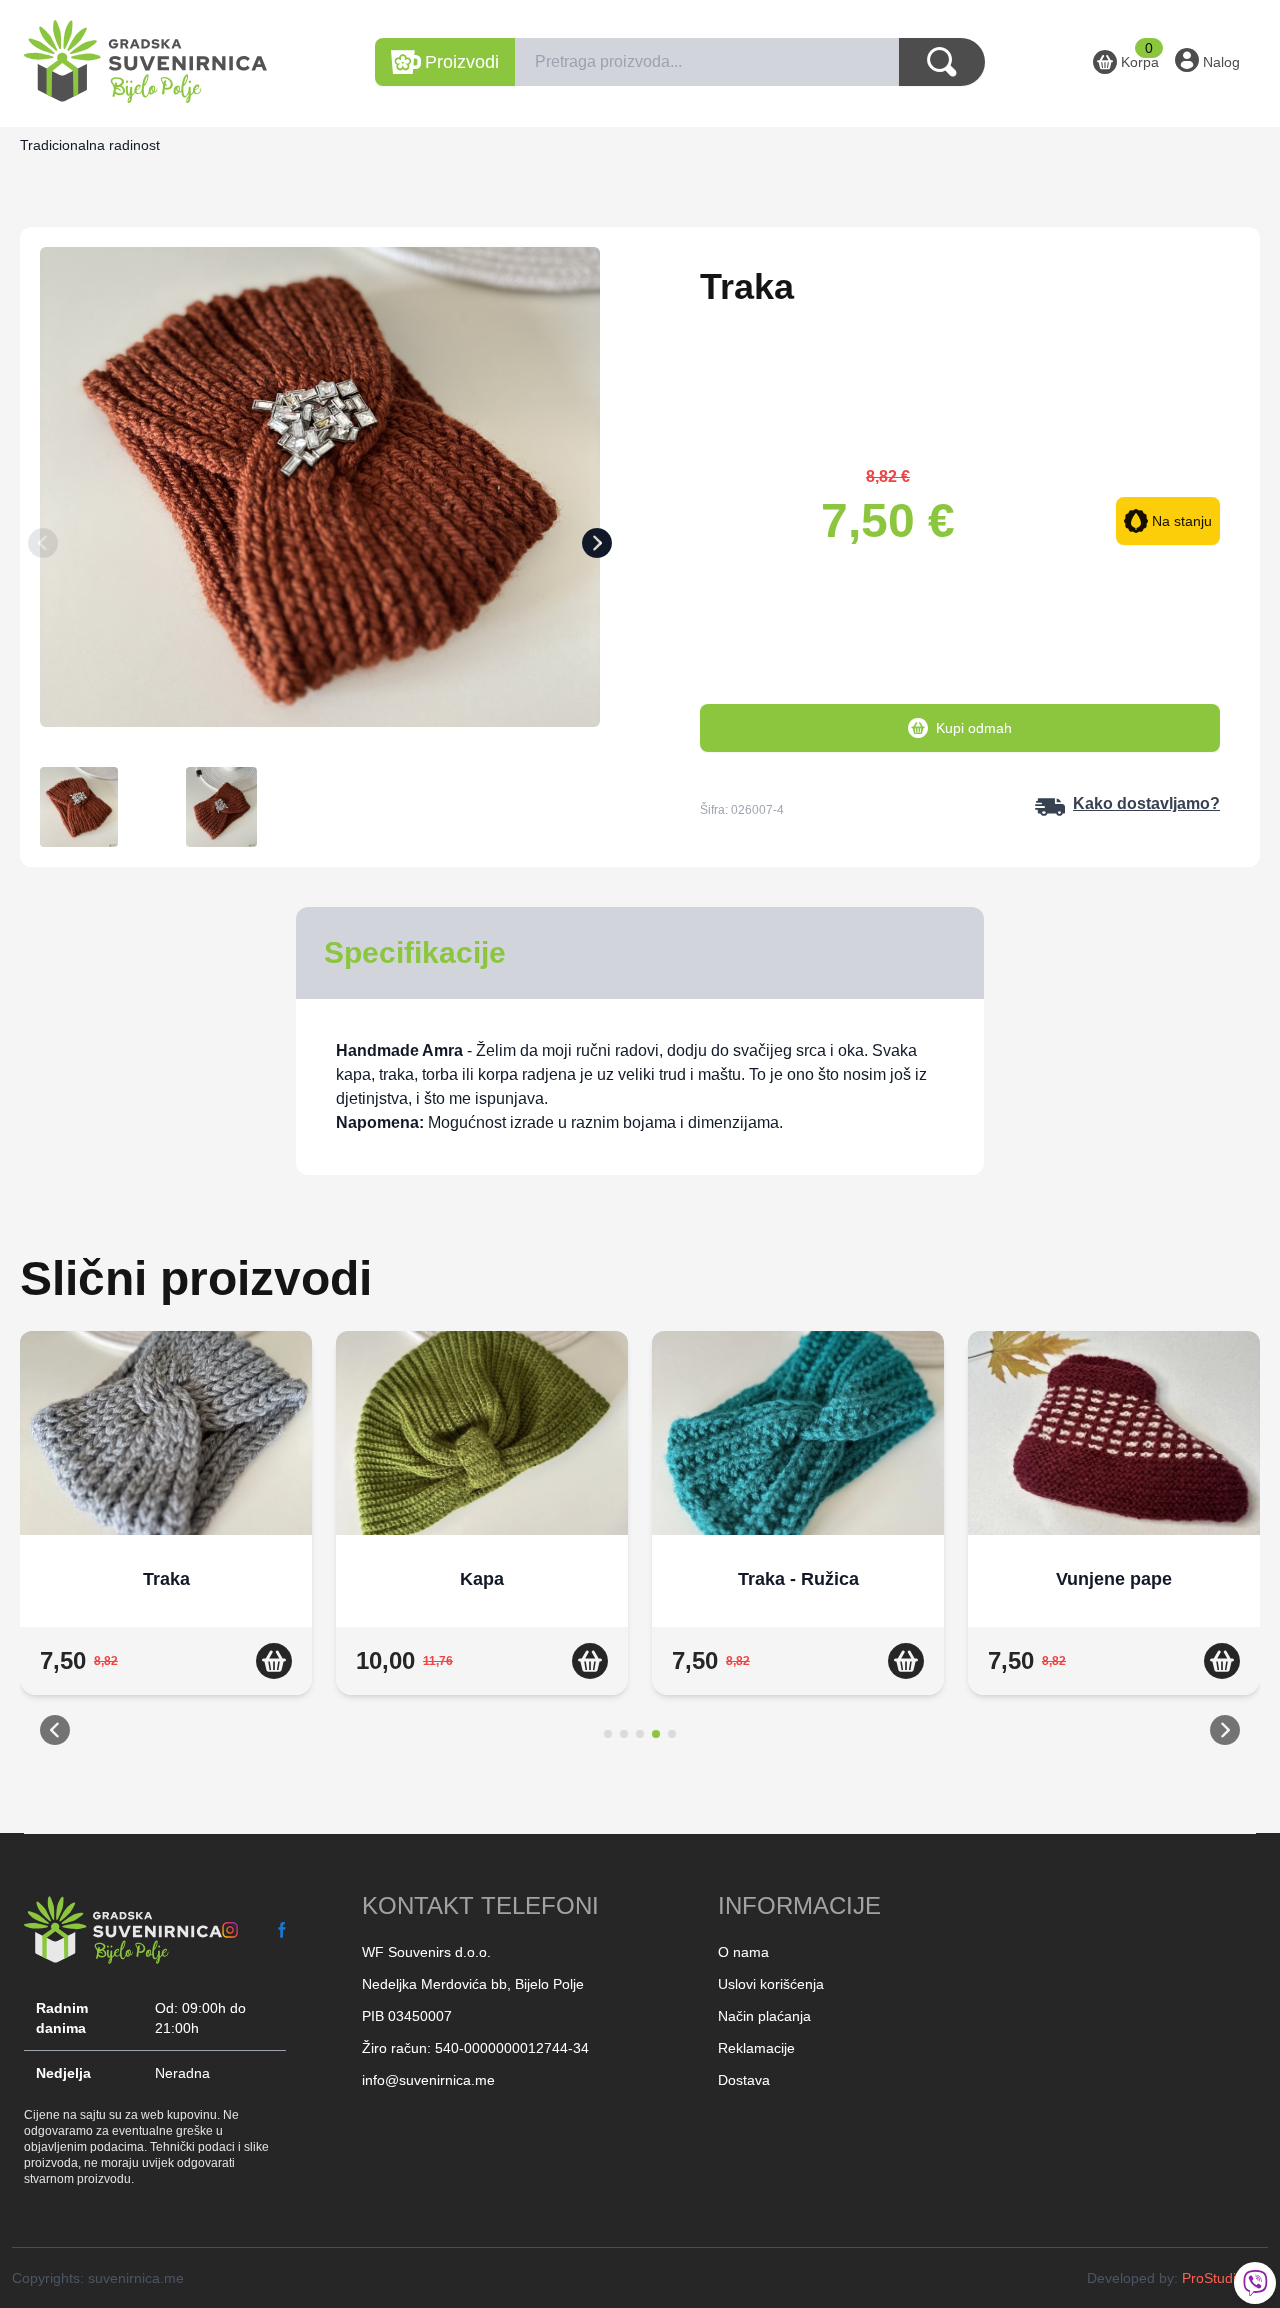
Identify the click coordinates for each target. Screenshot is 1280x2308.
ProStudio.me (1225, 2278)
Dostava (744, 2080)
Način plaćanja (764, 2016)
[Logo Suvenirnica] (123, 1930)
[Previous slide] (43, 547)
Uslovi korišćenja (771, 1984)
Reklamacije (756, 2048)
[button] (55, 1734)
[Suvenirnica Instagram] (230, 1930)
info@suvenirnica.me (428, 2080)
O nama (743, 1952)
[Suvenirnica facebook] (282, 1930)
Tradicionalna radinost (90, 145)
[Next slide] (597, 547)
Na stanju (1182, 521)
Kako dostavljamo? (1146, 803)
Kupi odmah (974, 728)
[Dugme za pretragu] (942, 62)
